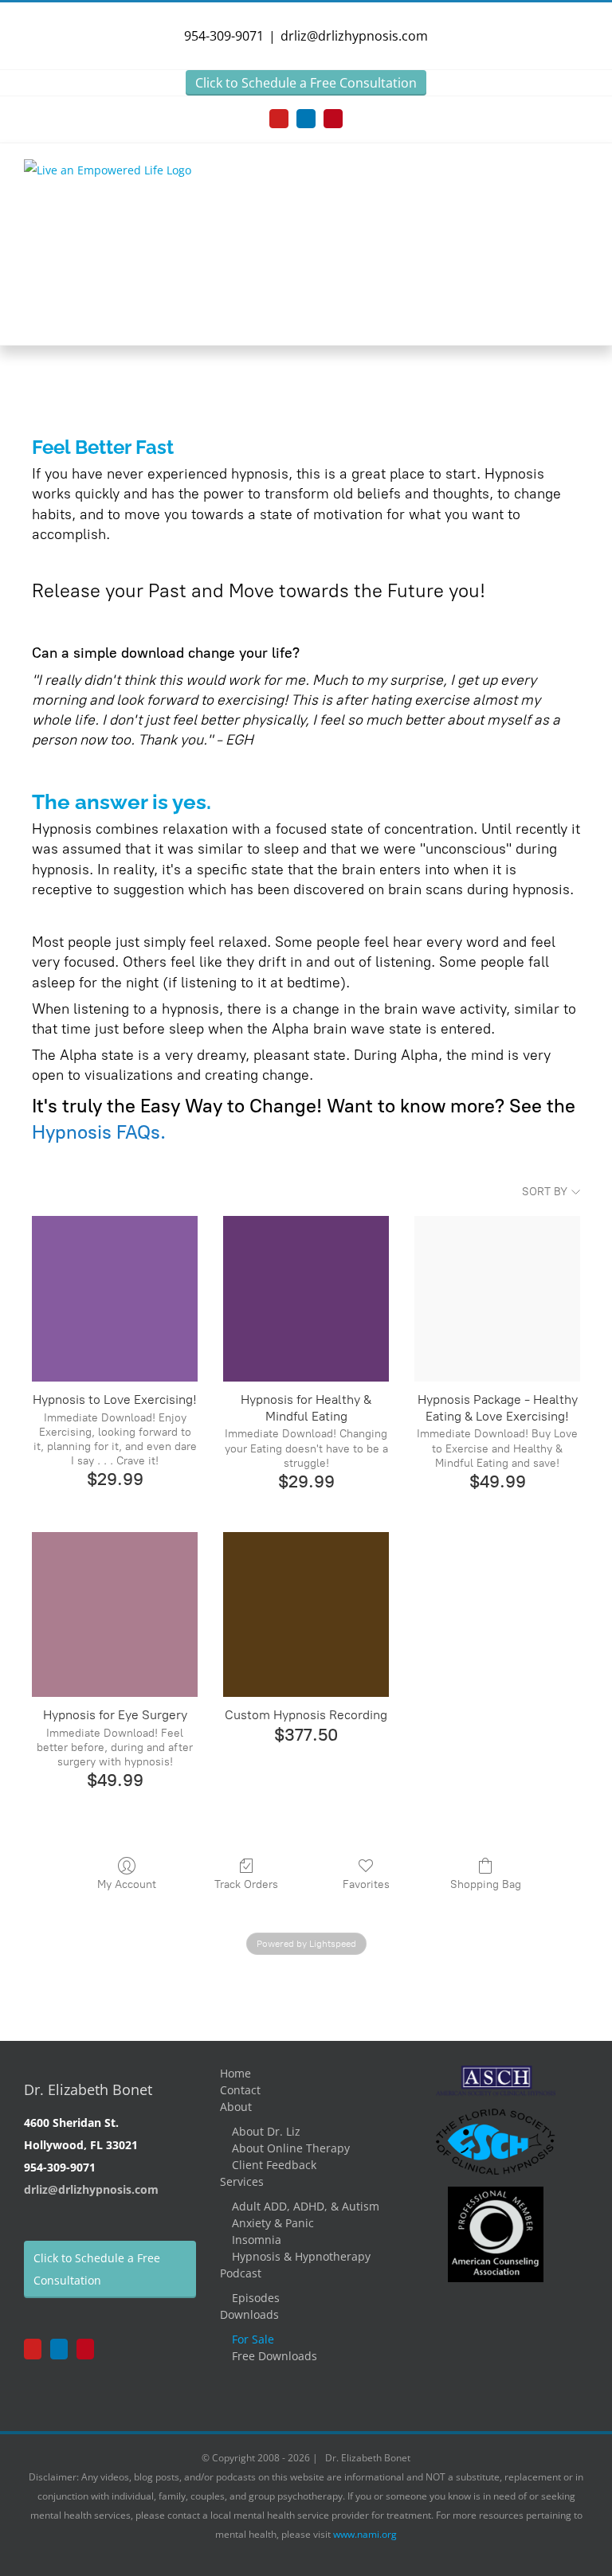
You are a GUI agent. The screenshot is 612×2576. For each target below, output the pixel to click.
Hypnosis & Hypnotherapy (301, 2256)
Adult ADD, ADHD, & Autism (306, 2206)
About (236, 2107)
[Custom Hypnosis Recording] (306, 1615)
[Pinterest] (85, 2349)
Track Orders (246, 1884)
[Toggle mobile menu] (582, 178)
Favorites (366, 1884)
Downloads (249, 2314)
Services (242, 2181)
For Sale (253, 2339)
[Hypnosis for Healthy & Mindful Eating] (306, 1299)
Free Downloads (275, 2356)
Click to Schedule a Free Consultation (306, 83)
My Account (127, 1884)
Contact (240, 2090)
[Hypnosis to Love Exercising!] (115, 1299)
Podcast (241, 2273)
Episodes (256, 2298)
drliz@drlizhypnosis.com (354, 36)
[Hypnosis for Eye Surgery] (115, 1615)
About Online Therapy (291, 2148)
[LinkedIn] (59, 2349)
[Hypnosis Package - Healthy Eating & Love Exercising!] (497, 1299)
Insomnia (257, 2240)
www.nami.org (365, 2534)
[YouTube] (33, 2349)
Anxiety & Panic (273, 2223)
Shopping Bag (486, 1884)
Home (235, 2073)
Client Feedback (274, 2165)
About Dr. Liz (266, 2131)
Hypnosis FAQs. (99, 1132)
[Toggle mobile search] (553, 178)
